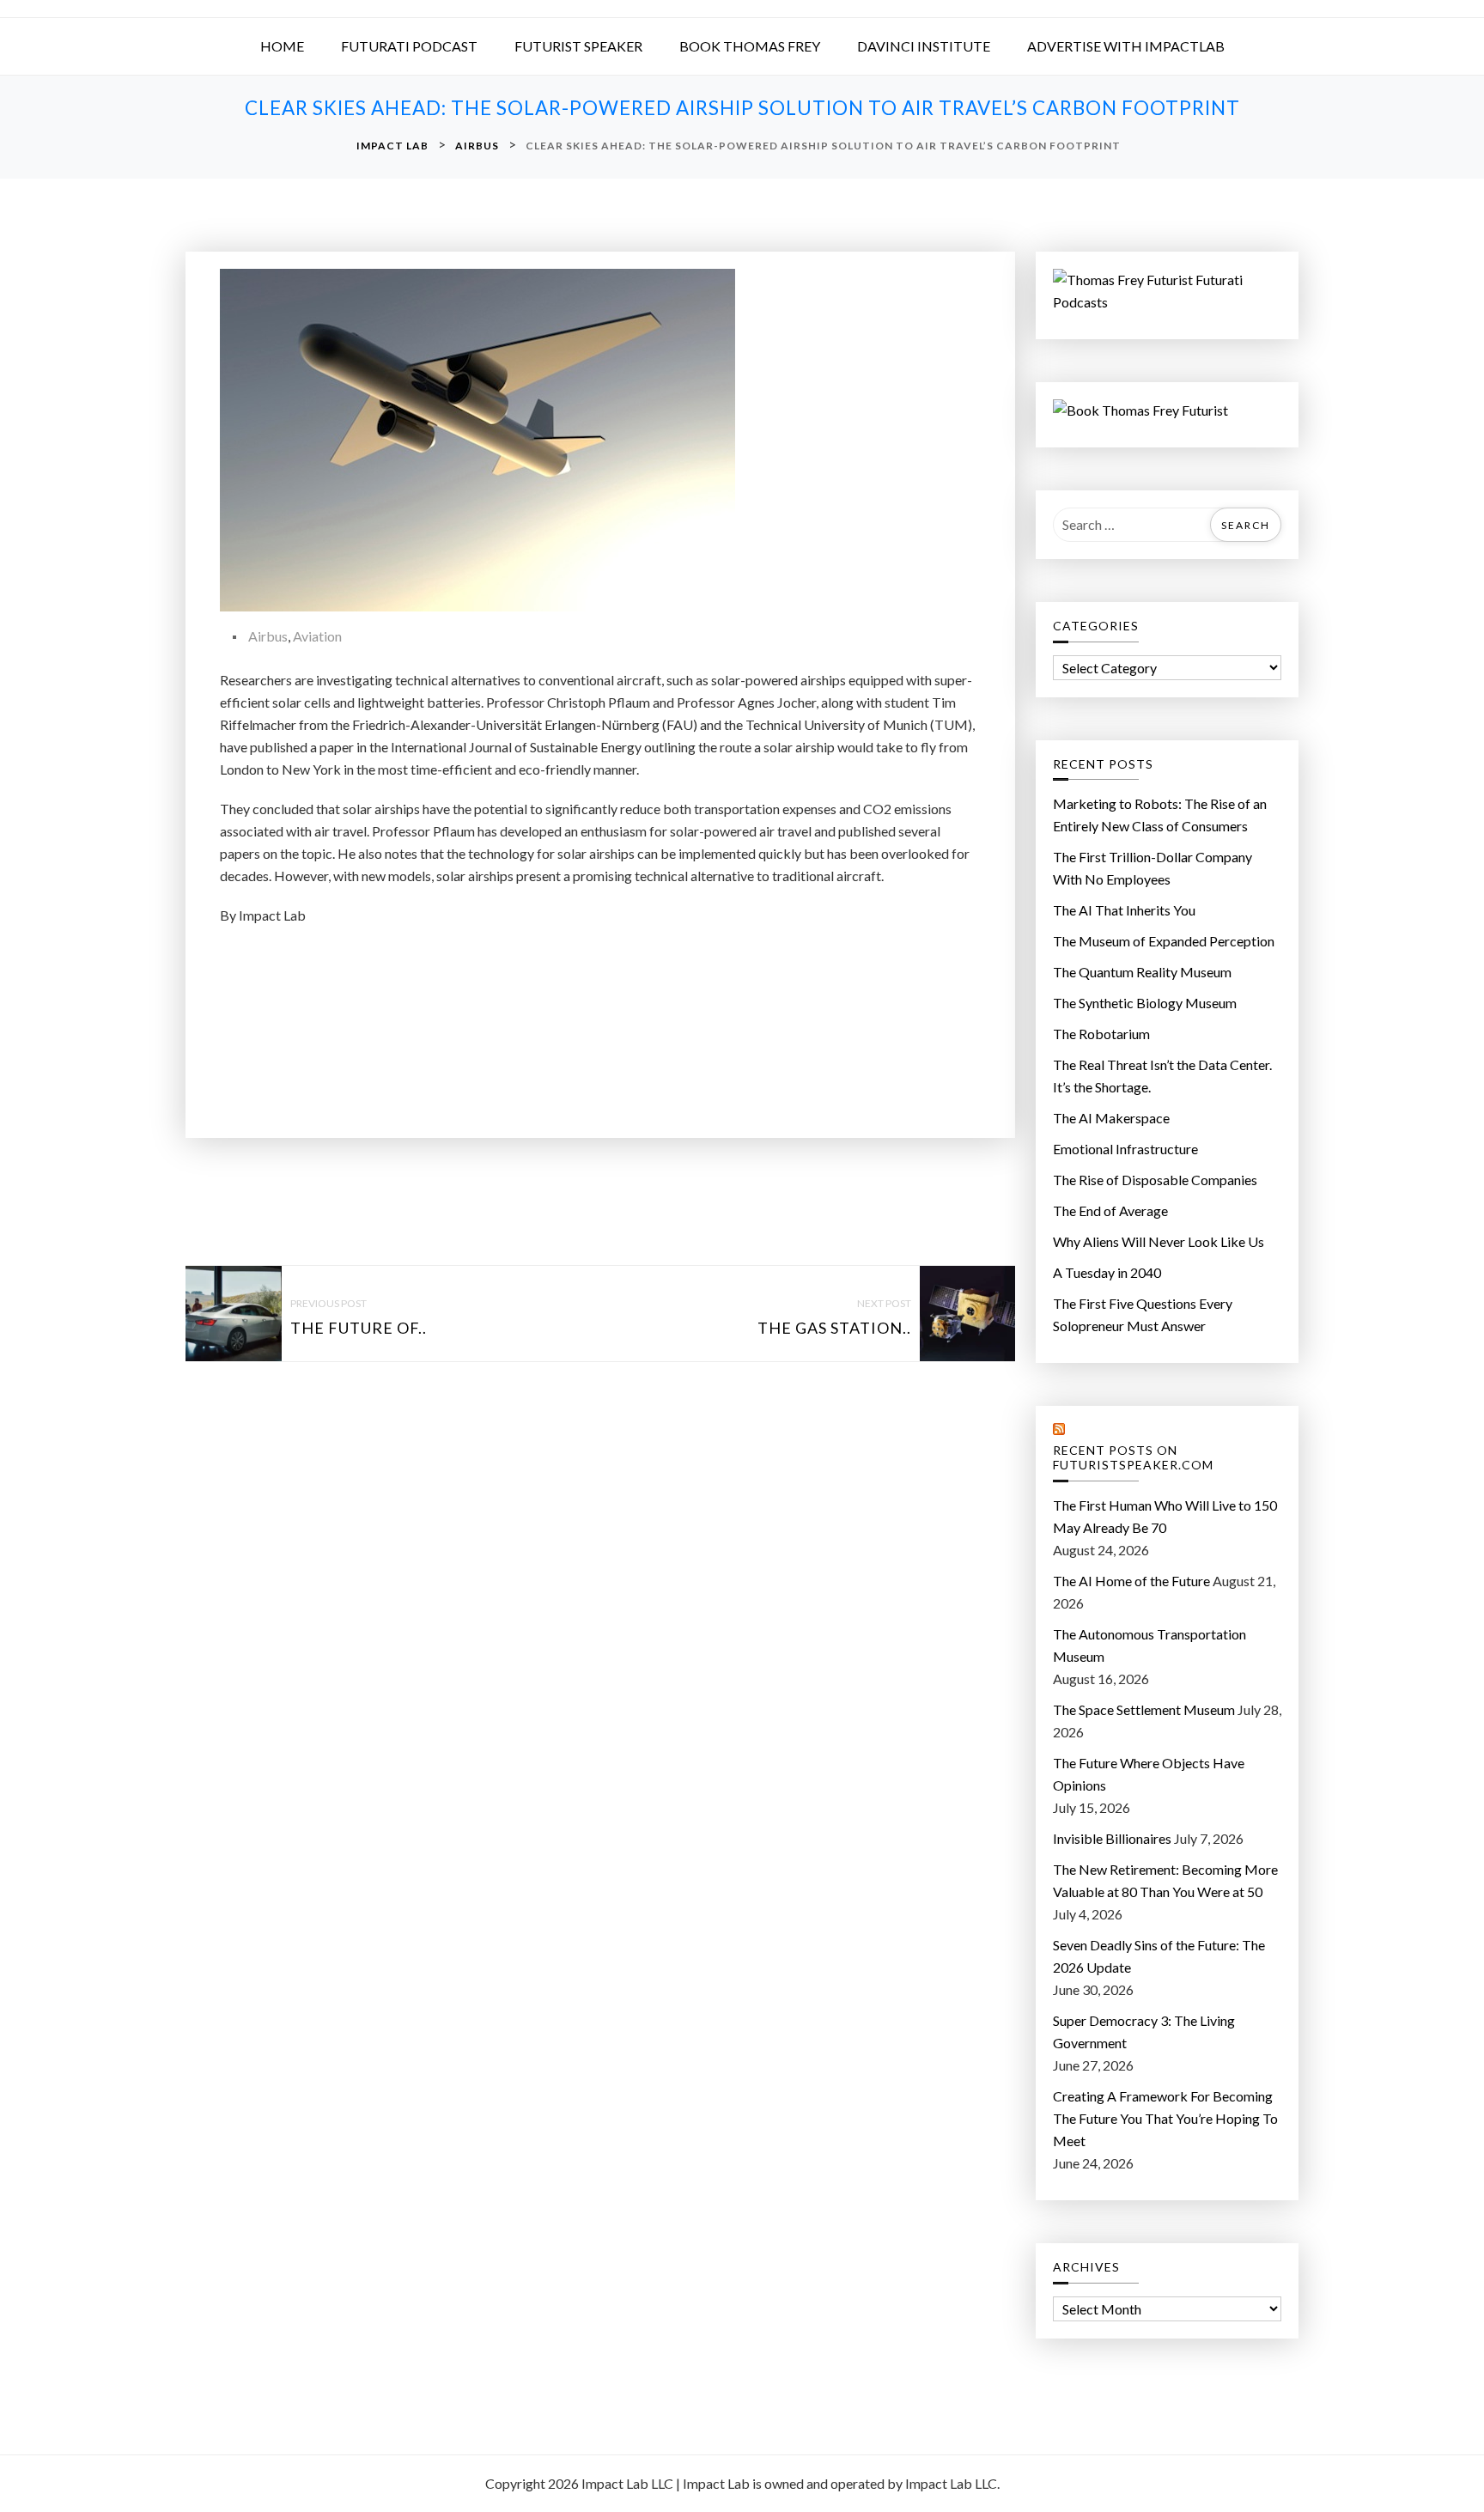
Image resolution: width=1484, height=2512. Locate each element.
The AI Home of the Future (1131, 1581)
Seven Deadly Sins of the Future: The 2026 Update (1159, 1956)
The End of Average (1110, 1210)
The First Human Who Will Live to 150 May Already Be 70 (1165, 1516)
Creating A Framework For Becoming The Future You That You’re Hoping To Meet (1165, 2118)
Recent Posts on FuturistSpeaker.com (1133, 1458)
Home (282, 46)
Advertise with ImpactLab (1126, 46)
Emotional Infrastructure (1125, 1149)
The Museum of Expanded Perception (1164, 941)
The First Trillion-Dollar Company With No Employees (1153, 868)
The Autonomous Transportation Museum (1149, 1645)
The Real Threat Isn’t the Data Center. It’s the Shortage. (1162, 1076)
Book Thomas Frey (750, 46)
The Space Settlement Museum (1144, 1709)
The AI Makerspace (1111, 1118)
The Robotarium (1101, 1034)
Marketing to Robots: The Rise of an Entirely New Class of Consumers (1160, 815)
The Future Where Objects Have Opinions (1149, 1774)
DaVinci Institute (924, 46)
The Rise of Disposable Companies (1155, 1180)
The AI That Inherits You (1124, 910)
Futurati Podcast (409, 46)
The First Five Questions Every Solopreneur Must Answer (1143, 1314)
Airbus (268, 636)
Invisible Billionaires (1112, 1838)
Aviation (317, 636)
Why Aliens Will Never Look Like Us (1159, 1241)
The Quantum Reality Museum (1142, 972)
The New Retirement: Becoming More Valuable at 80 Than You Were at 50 (1165, 1880)
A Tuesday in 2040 (1107, 1272)
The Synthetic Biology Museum (1145, 1003)
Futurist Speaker (578, 46)
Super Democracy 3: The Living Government (1144, 2031)
